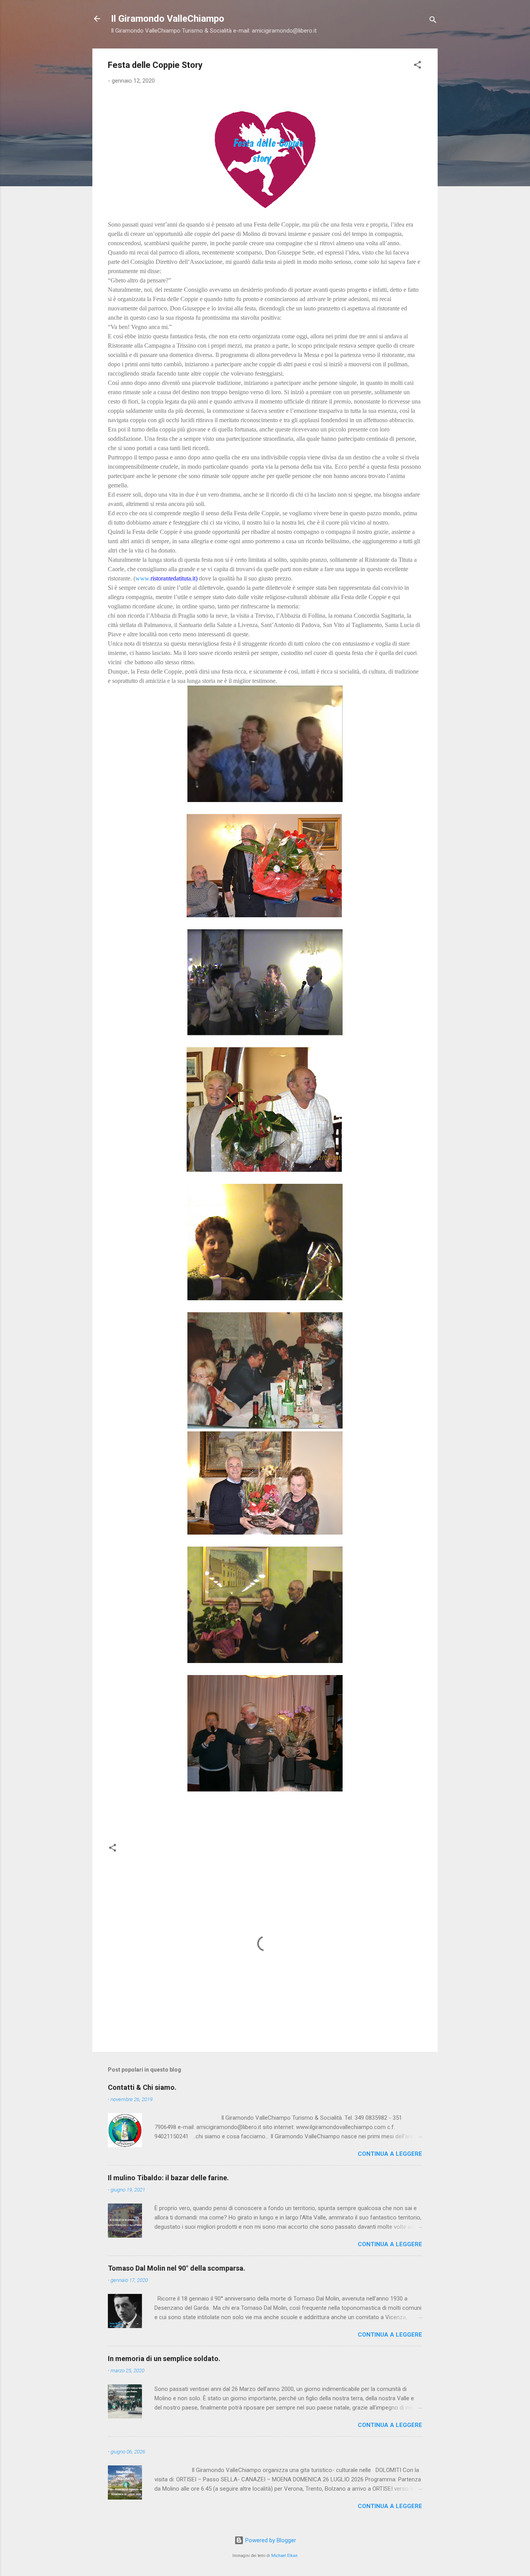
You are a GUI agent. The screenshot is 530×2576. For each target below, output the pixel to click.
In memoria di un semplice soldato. (164, 2359)
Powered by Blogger (270, 2540)
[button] (417, 66)
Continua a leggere (390, 2154)
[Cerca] (433, 21)
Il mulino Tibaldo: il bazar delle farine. (168, 2178)
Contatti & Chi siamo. (142, 2087)
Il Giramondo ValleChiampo (168, 19)
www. (143, 578)
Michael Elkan (284, 2556)
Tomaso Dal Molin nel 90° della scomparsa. (177, 2268)
